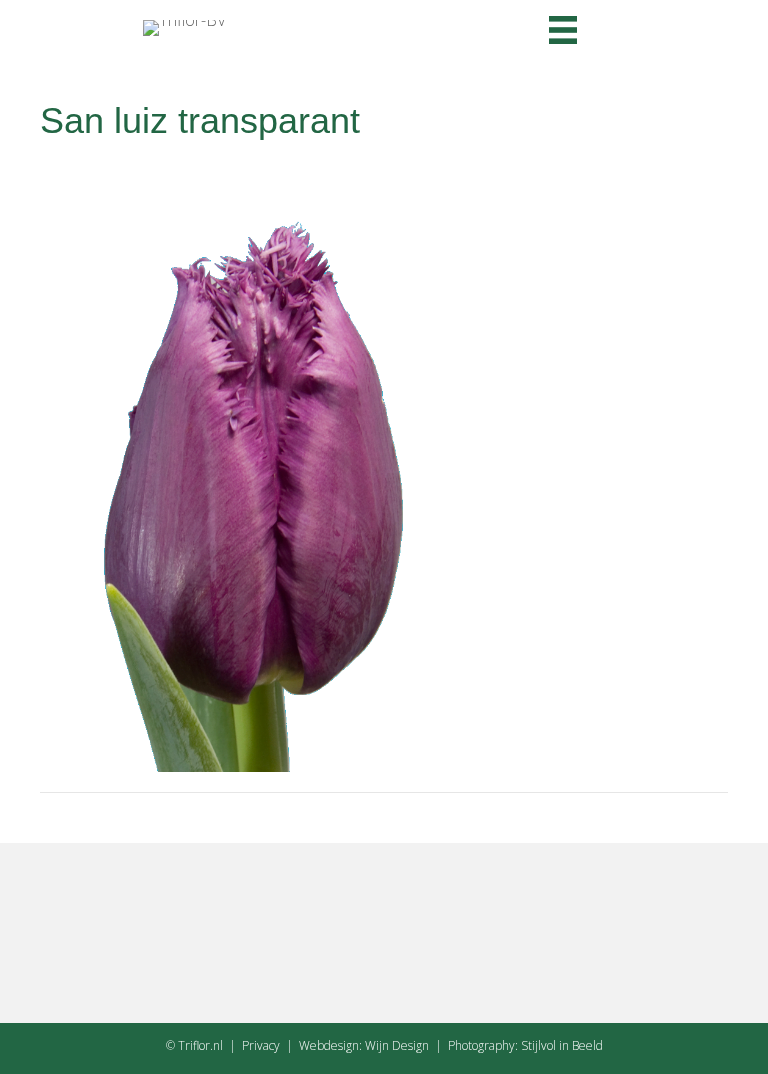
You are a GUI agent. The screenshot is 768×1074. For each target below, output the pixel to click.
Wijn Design (397, 1045)
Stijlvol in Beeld (562, 1045)
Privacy (261, 1045)
